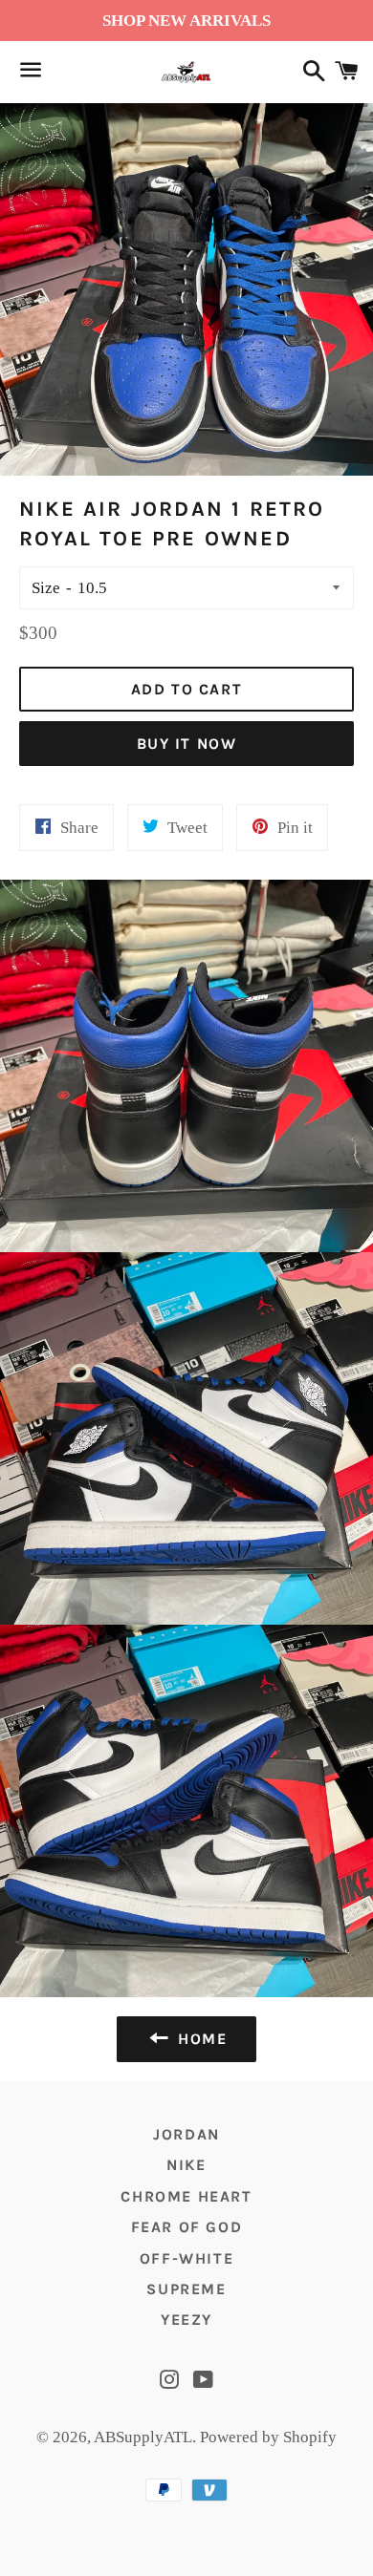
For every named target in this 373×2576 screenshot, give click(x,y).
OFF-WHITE (186, 2258)
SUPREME (186, 2289)
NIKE (186, 2165)
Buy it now (187, 744)
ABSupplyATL (143, 2437)
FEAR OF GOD (187, 2227)
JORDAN (186, 2134)
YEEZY (186, 2320)
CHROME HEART (186, 2196)
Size (46, 588)
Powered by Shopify (268, 2437)
